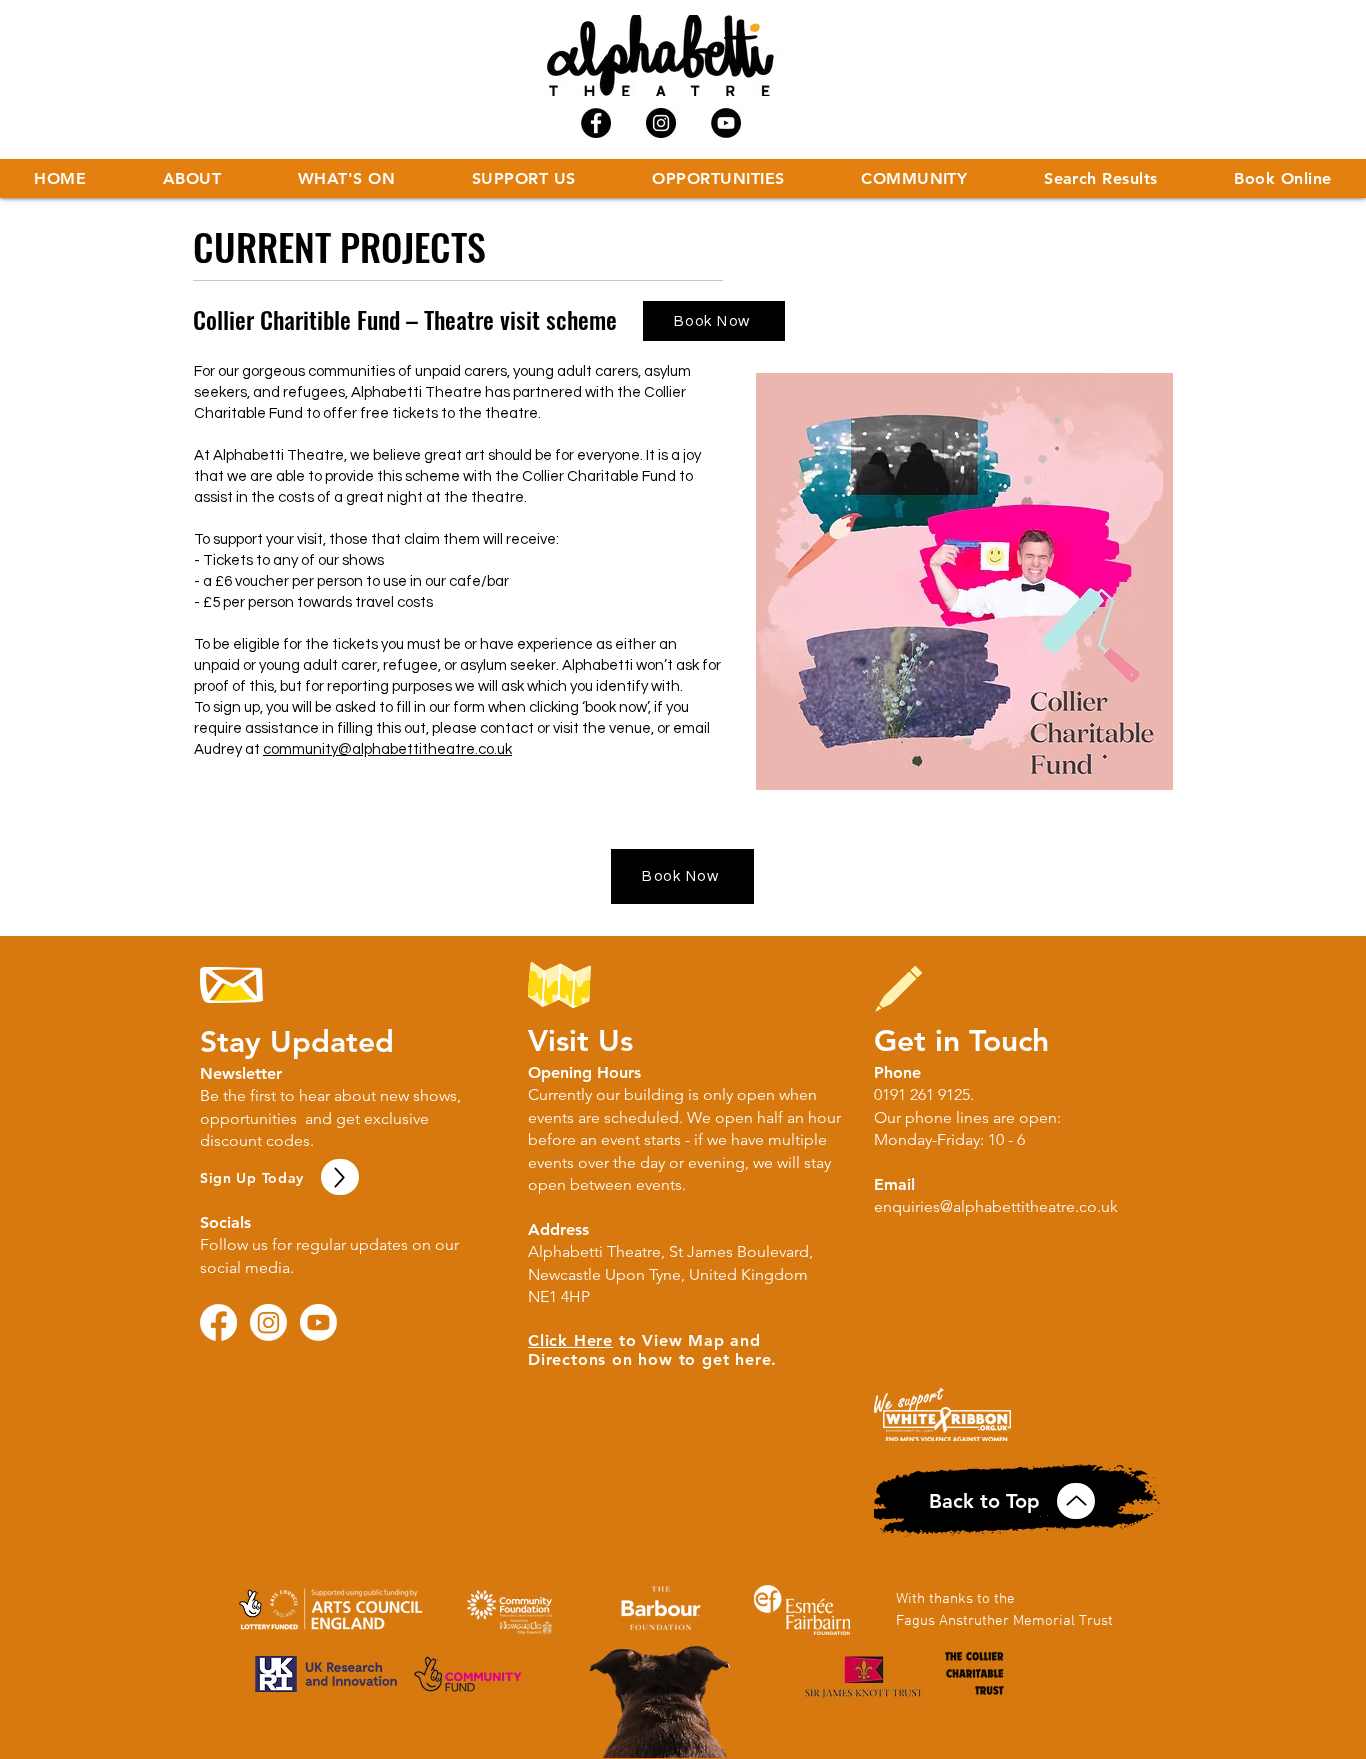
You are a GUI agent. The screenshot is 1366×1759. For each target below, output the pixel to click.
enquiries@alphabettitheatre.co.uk (996, 1206)
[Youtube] (318, 1322)
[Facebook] (218, 1322)
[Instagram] (268, 1322)
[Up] (340, 1177)
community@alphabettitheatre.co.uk (387, 749)
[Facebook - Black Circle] (596, 123)
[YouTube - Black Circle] (726, 123)
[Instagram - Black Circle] (661, 123)
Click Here (570, 1340)
